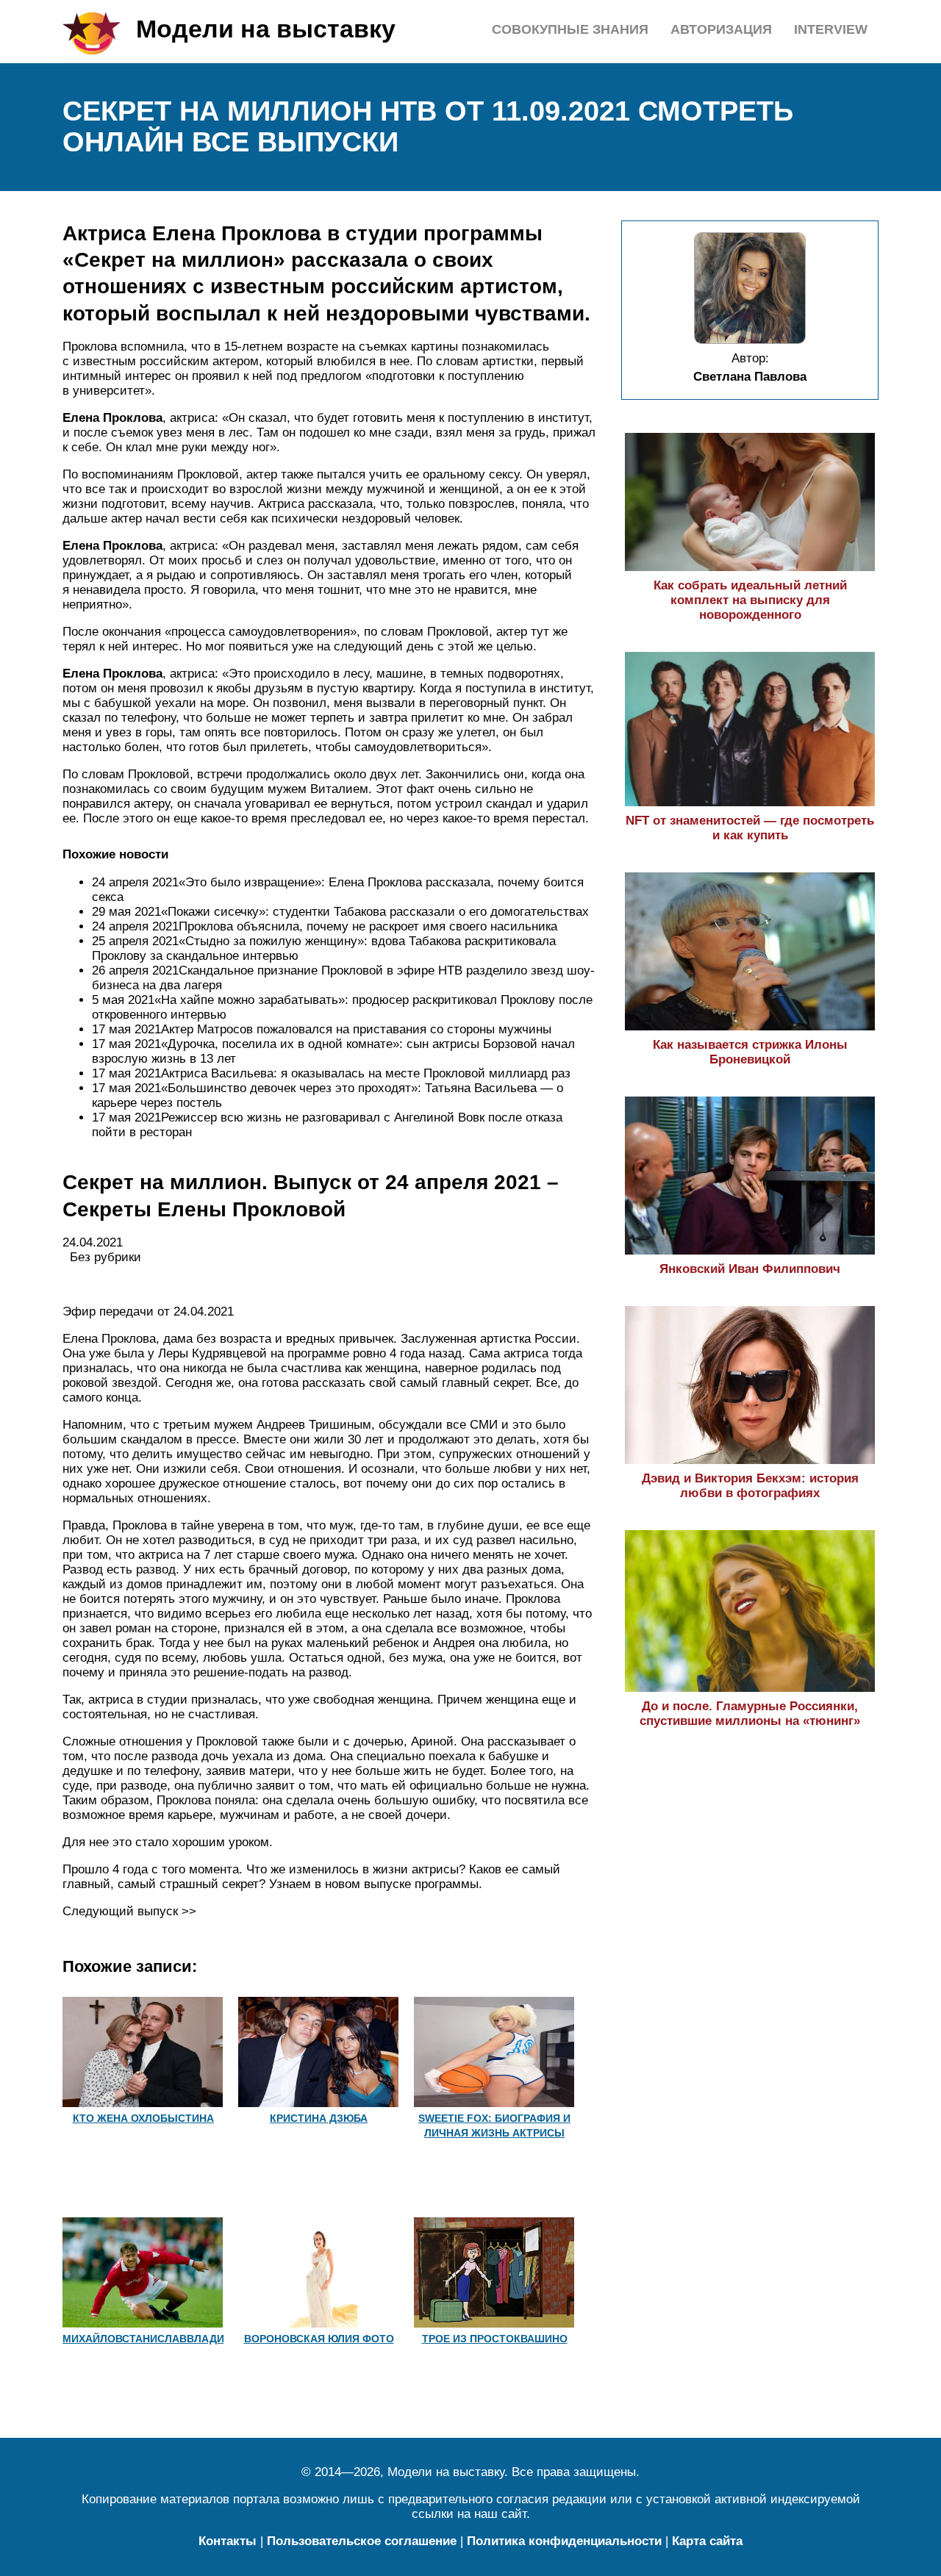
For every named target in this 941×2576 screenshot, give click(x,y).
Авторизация (721, 29)
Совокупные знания (570, 29)
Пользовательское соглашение (362, 2541)
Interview (831, 29)
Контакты (228, 2541)
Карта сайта (707, 2541)
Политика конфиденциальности (564, 2541)
